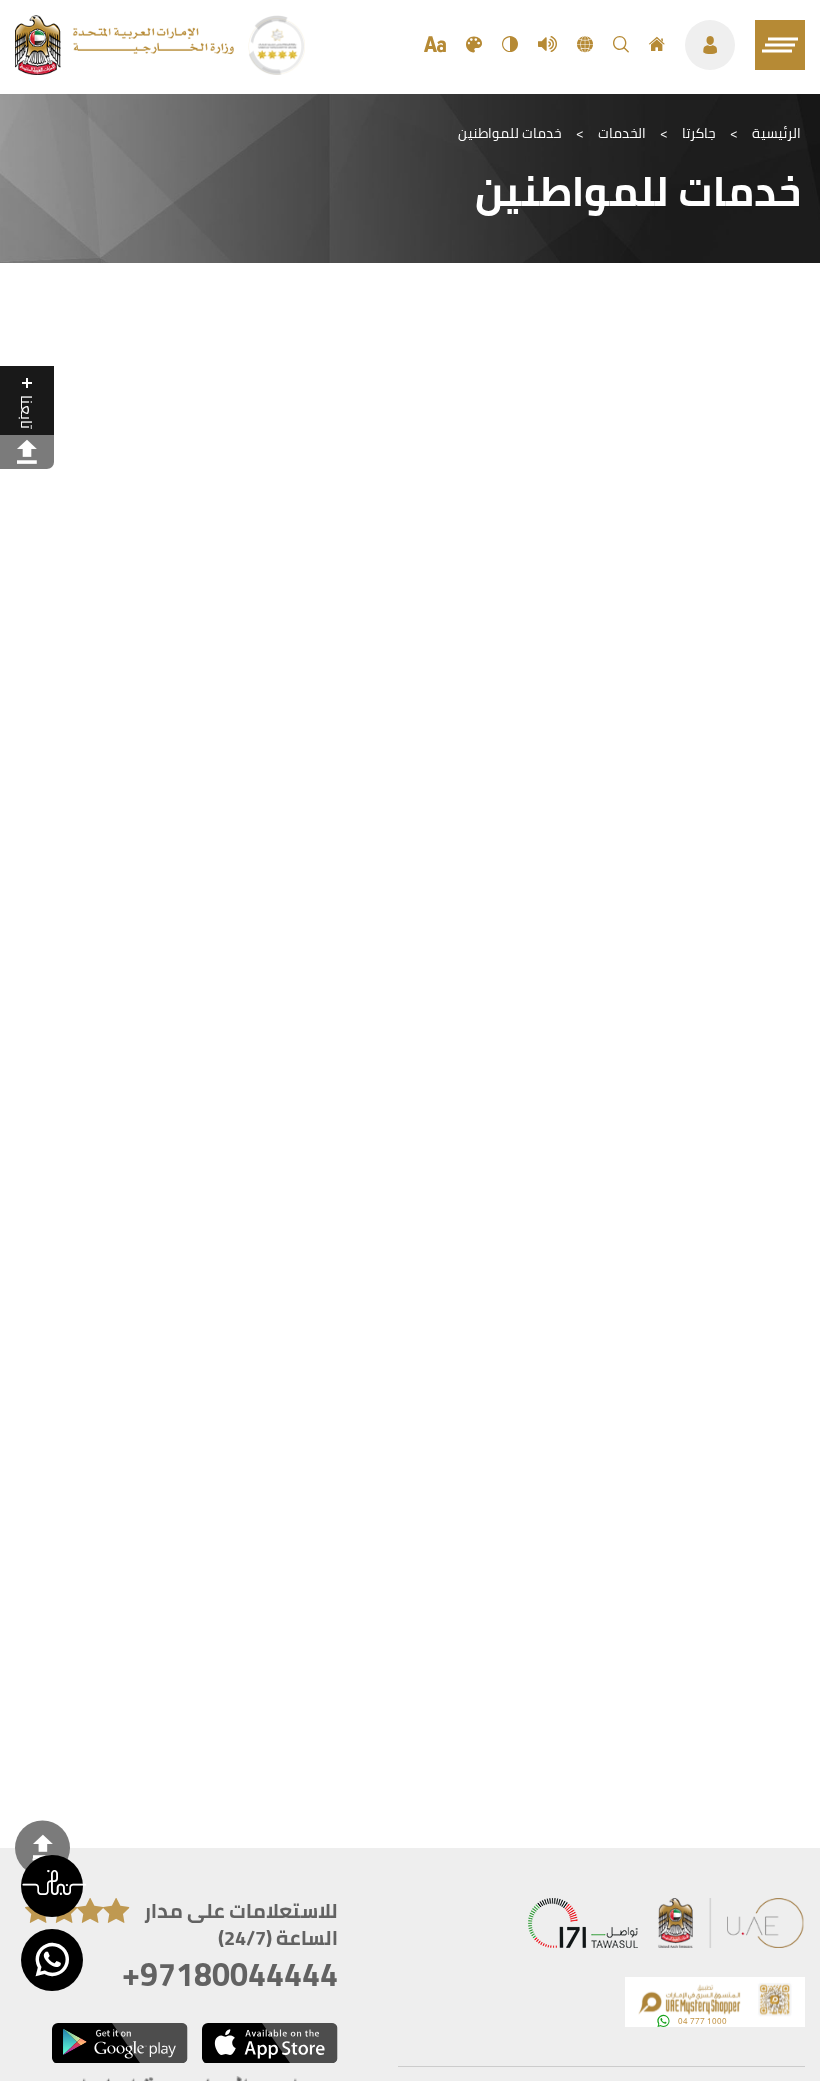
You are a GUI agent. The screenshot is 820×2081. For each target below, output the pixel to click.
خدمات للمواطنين (510, 133)
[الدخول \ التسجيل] (710, 45)
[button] (52, 1886)
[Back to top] (42, 1847)
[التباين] (510, 45)
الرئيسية (776, 133)
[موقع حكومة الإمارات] (732, 1927)
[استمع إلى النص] (547, 45)
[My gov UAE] (583, 1927)
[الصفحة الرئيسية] (657, 45)
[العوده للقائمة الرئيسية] (126, 69)
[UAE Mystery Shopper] (715, 2006)
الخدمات (622, 133)
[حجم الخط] (435, 45)
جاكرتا (699, 133)
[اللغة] (585, 45)
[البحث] (621, 45)
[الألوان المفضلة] (474, 45)
